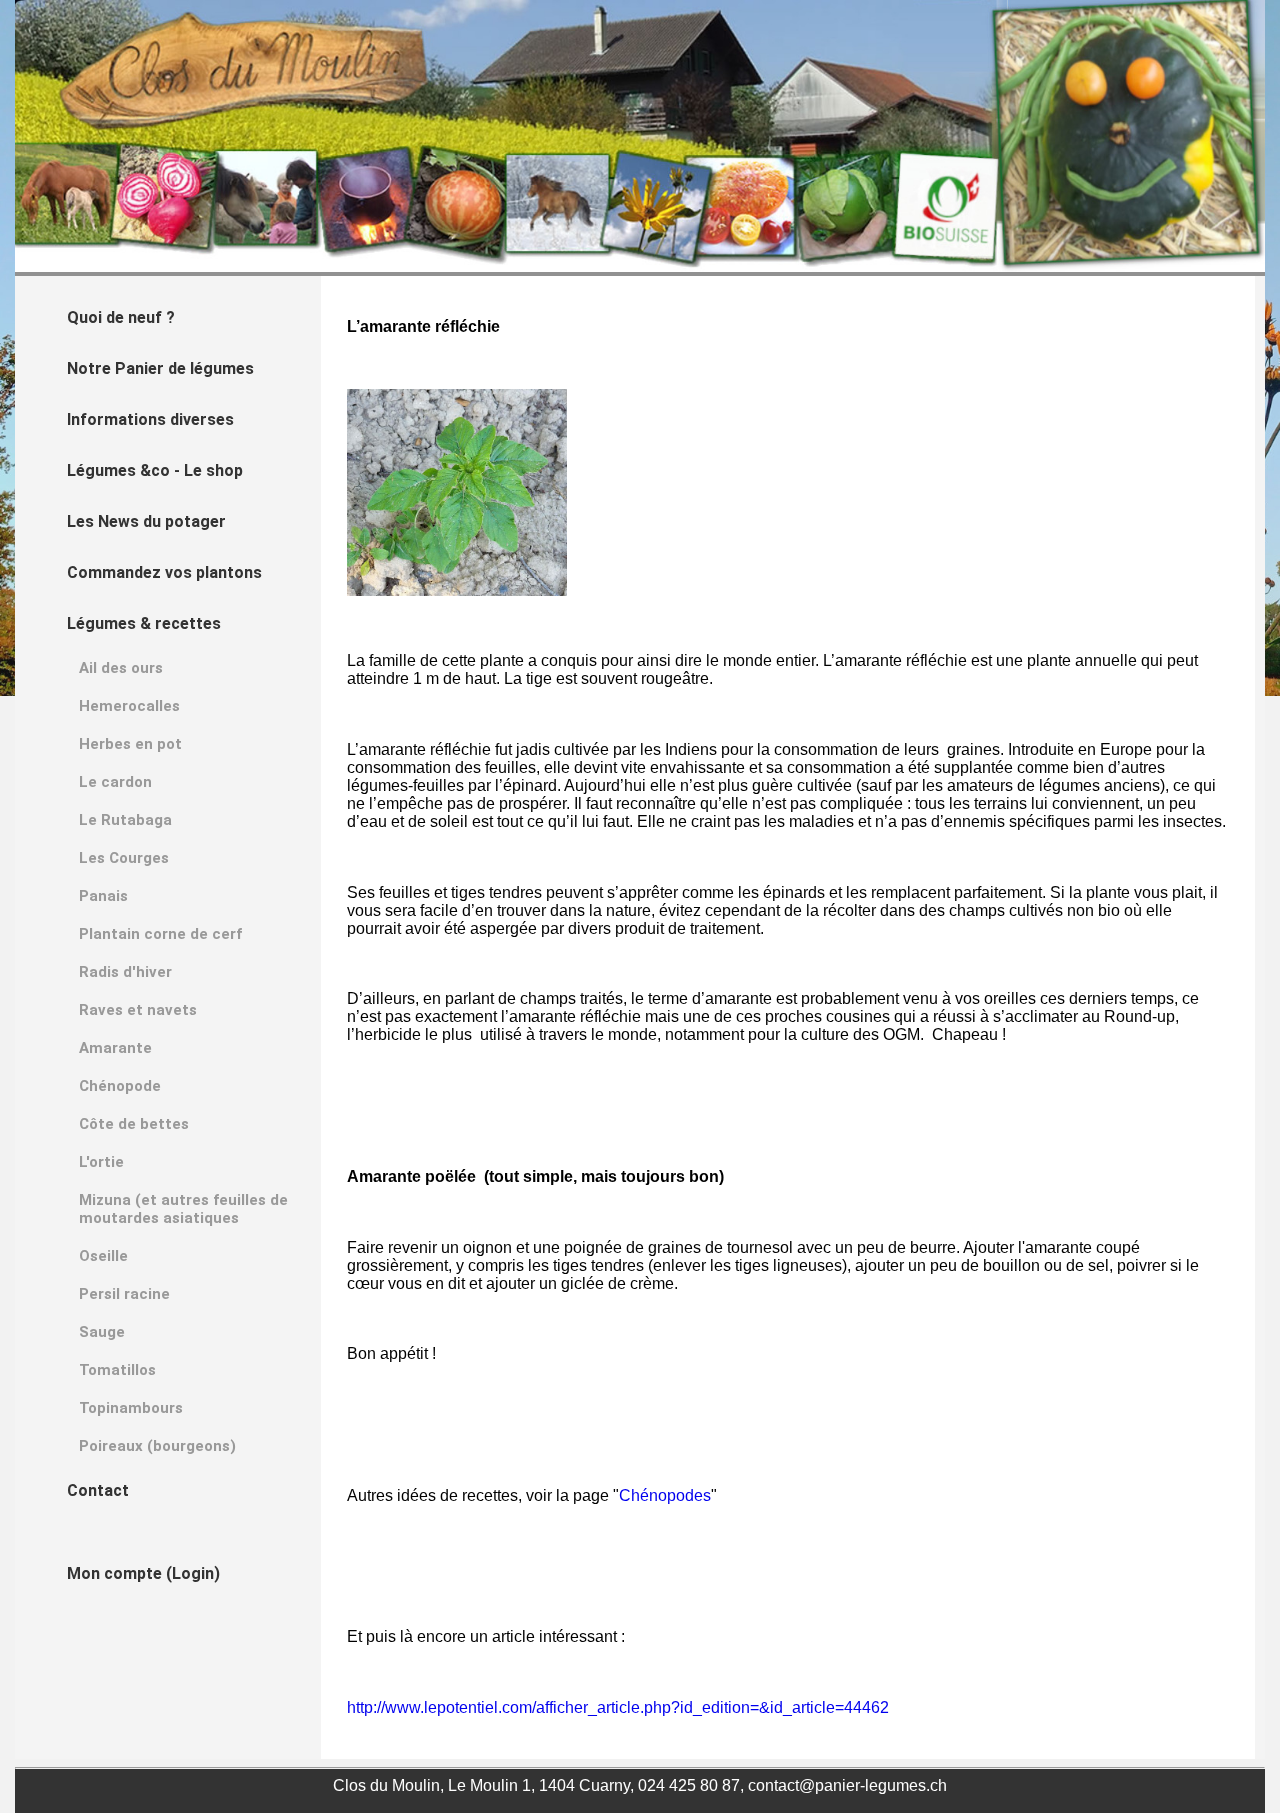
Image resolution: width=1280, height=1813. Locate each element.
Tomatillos (117, 1370)
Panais (103, 896)
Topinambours (131, 1408)
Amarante (115, 1048)
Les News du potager (146, 521)
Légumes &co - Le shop (155, 470)
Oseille (103, 1256)
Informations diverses (150, 419)
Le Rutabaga (125, 820)
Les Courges (124, 858)
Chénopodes (665, 1495)
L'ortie (101, 1162)
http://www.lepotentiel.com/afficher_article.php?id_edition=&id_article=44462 (618, 1707)
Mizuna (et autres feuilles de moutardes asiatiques (183, 1209)
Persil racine (124, 1294)
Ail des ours (121, 668)
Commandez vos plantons (164, 572)
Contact (98, 1490)
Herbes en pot (130, 744)
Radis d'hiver (125, 972)
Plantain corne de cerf (160, 934)
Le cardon (115, 782)
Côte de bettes (134, 1124)
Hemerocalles (129, 706)
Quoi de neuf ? (121, 317)
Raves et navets (138, 1010)
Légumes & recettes (144, 623)
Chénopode (120, 1086)
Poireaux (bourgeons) (157, 1446)
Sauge (102, 1332)
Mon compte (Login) (143, 1573)
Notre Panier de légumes (160, 368)
